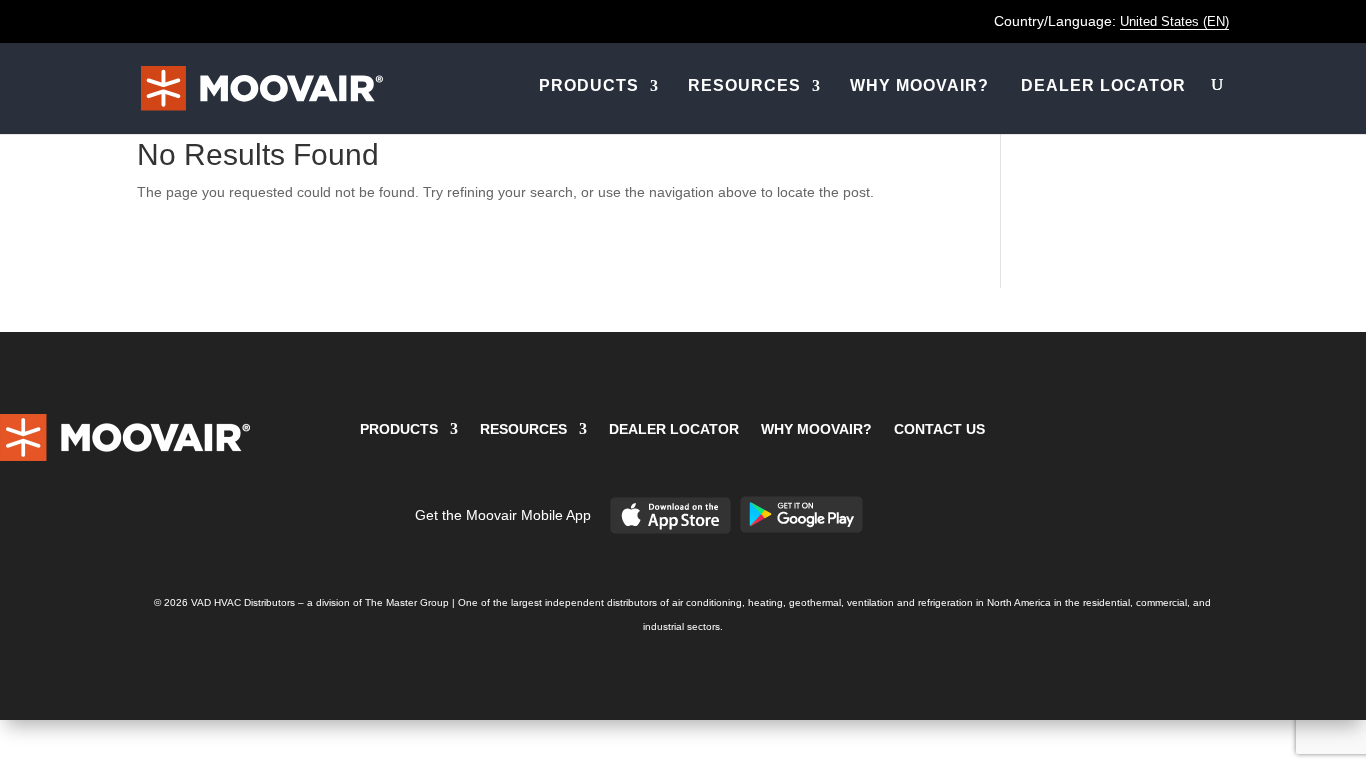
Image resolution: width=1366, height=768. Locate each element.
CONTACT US (939, 429)
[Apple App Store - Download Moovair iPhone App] (670, 531)
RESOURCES (744, 85)
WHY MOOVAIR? (919, 85)
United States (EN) (1174, 21)
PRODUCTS (589, 85)
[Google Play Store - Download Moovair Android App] (801, 529)
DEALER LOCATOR (1103, 85)
